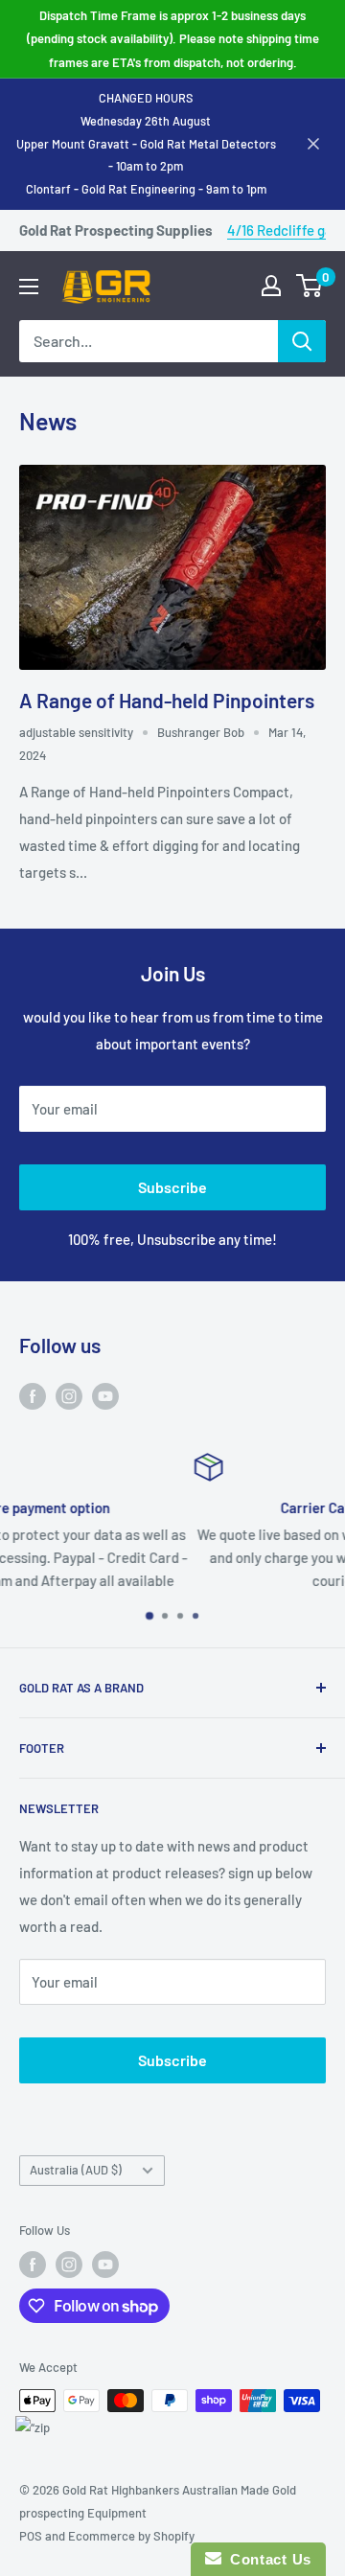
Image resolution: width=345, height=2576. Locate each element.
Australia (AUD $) (76, 2170)
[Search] (302, 341)
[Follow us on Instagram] (69, 1395)
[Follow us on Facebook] (33, 1395)
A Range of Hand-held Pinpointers (167, 700)
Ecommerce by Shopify (131, 2536)
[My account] (271, 286)
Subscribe (172, 1187)
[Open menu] (29, 287)
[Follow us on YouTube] (105, 1395)
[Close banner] (313, 144)
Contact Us (266, 2559)
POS (31, 2536)
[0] (310, 286)
